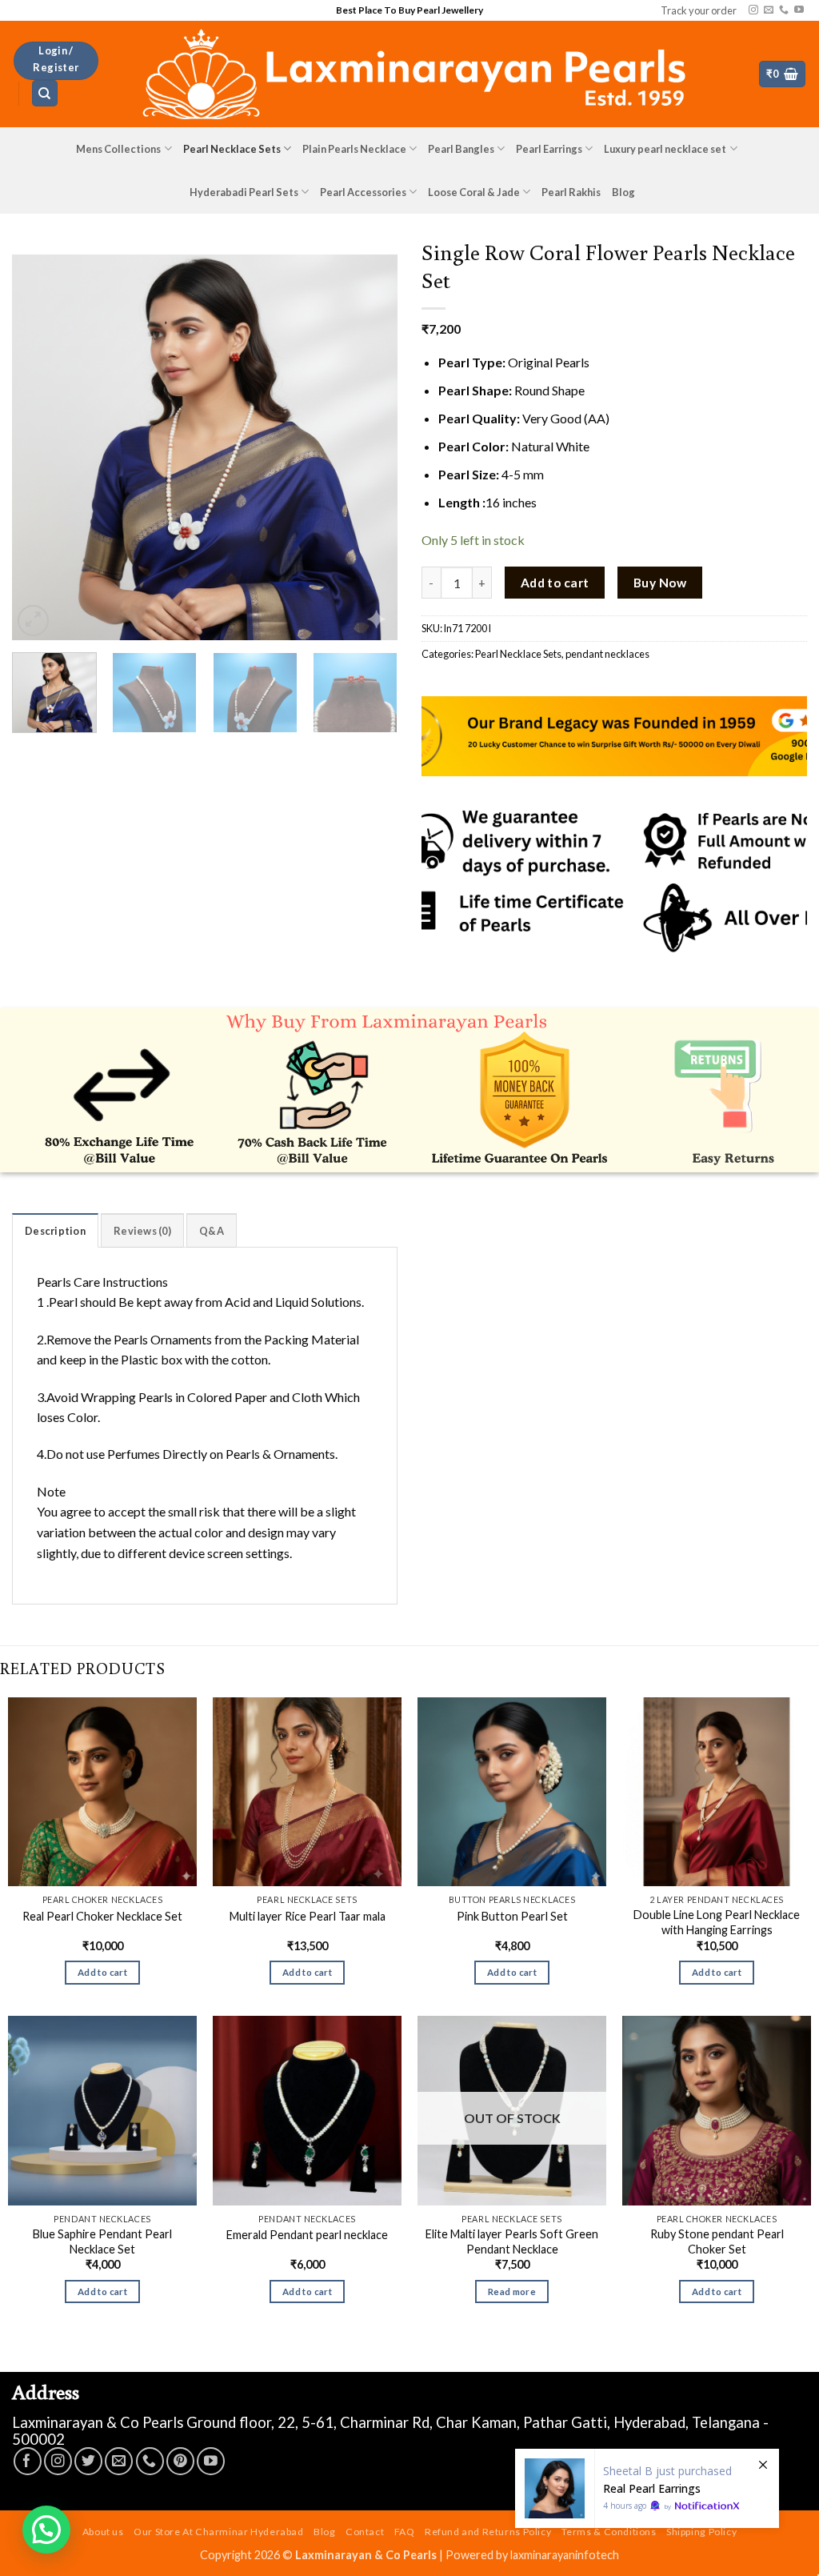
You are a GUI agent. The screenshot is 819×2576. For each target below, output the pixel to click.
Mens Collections (118, 149)
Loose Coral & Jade (474, 192)
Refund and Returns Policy (488, 2532)
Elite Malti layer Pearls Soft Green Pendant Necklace (512, 2241)
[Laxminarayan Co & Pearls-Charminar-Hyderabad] (409, 74)
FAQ (405, 2532)
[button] (56, 61)
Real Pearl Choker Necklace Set (102, 1916)
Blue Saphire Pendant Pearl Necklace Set (102, 2241)
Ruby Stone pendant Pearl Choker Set (717, 2241)
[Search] (45, 93)
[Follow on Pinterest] (180, 2461)
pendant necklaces (607, 654)
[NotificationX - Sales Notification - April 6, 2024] (647, 2488)
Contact (365, 2532)
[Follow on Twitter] (88, 2461)
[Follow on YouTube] (799, 10)
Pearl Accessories (363, 192)
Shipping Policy (701, 2532)
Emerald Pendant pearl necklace (307, 2235)
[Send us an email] (769, 10)
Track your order (699, 10)
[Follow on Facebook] (28, 2461)
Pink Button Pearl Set (512, 1916)
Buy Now (660, 583)
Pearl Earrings (549, 149)
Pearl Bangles (461, 149)
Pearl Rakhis (571, 192)
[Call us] (784, 10)
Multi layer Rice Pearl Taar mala (308, 1916)
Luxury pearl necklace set (665, 149)
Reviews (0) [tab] (142, 1231)
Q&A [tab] (212, 1231)
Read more (512, 2292)
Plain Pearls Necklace (354, 149)
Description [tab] (55, 1231)
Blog (623, 192)
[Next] (370, 447)
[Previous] (40, 447)
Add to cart (555, 583)
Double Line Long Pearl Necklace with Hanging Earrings (717, 1922)
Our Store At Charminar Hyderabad (219, 2532)
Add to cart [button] (102, 1972)
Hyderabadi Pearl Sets (244, 192)
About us (103, 2532)
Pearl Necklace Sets (232, 149)
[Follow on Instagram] (753, 10)
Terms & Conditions (609, 2532)
